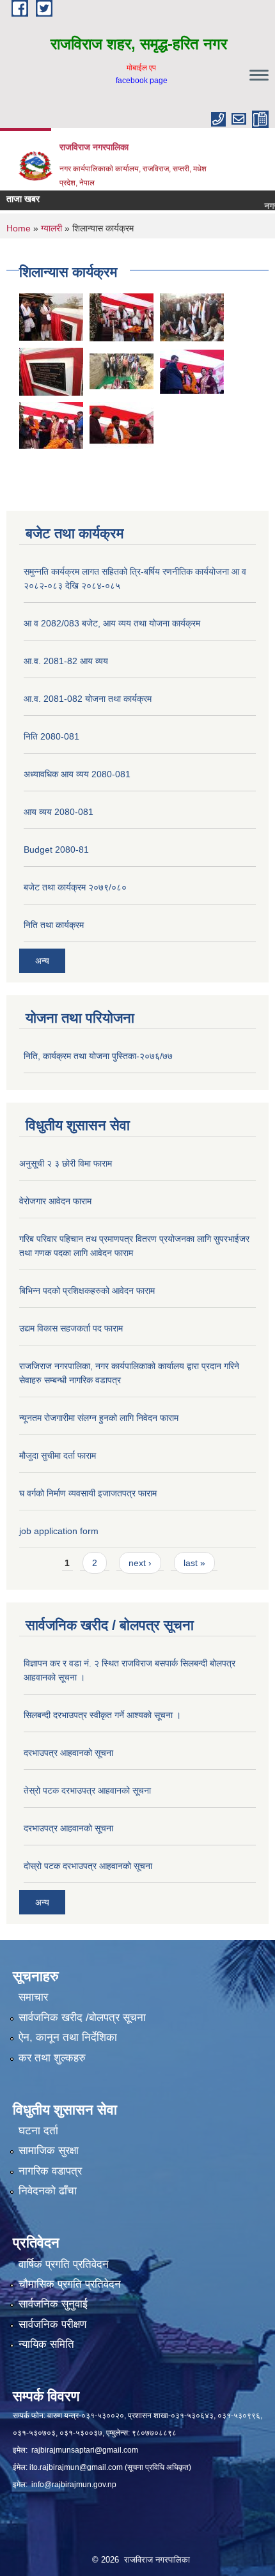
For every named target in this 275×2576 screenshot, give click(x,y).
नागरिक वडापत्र (50, 2171)
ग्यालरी (51, 228)
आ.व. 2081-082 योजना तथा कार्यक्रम (88, 699)
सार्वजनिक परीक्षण (52, 2324)
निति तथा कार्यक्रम (54, 925)
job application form (59, 1531)
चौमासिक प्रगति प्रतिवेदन (70, 2284)
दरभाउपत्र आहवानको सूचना (68, 1753)
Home (19, 228)
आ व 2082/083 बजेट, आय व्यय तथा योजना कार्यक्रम (112, 623)
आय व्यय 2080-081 (59, 812)
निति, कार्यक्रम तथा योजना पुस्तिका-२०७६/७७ (98, 1056)
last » (194, 1563)
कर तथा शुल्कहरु (52, 2058)
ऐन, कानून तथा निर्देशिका (68, 2037)
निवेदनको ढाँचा (48, 2191)
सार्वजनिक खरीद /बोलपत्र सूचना (82, 2018)
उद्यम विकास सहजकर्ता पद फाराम (71, 1328)
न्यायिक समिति (46, 2344)
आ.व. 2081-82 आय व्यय (66, 661)
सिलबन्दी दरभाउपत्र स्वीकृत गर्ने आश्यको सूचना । (102, 1715)
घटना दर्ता (38, 2131)
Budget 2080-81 (56, 850)
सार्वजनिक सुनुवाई (53, 2304)
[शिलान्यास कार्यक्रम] (122, 317)
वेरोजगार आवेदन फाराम (55, 1201)
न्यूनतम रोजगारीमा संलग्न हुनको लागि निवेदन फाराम (99, 1418)
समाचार (33, 1997)
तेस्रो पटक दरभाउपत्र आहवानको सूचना (87, 1790)
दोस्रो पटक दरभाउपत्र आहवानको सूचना (88, 1866)
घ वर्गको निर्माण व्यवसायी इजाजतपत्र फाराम (88, 1493)
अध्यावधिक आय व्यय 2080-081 (77, 774)
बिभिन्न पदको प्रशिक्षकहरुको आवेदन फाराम (87, 1291)
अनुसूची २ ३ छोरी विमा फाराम (66, 1163)
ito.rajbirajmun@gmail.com (76, 2467)
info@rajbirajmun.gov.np (74, 2485)
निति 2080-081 (51, 736)
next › (140, 1563)
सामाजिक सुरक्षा (49, 2151)
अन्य (42, 961)
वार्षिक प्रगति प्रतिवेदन (64, 2264)
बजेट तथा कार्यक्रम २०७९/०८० (75, 887)
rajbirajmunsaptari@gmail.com (85, 2450)
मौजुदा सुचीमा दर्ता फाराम (58, 1455)
